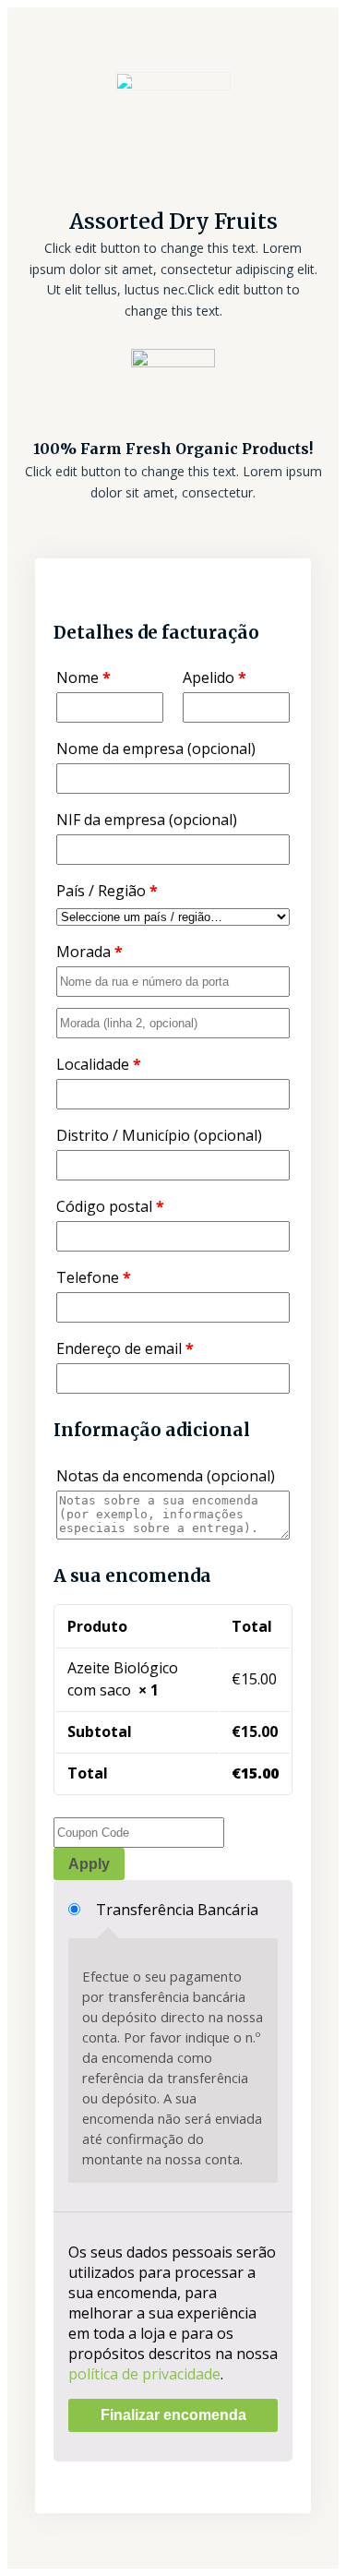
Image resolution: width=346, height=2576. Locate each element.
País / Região (107, 891)
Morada (89, 952)
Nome (84, 677)
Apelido (215, 677)
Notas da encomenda (166, 1476)
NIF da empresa (147, 820)
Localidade (99, 1064)
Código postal (110, 1206)
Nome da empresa (156, 749)
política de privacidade (144, 2374)
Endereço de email (125, 1348)
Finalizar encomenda (173, 2415)
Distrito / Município (159, 1135)
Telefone (94, 1277)
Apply (89, 1864)
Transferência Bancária (177, 1910)
